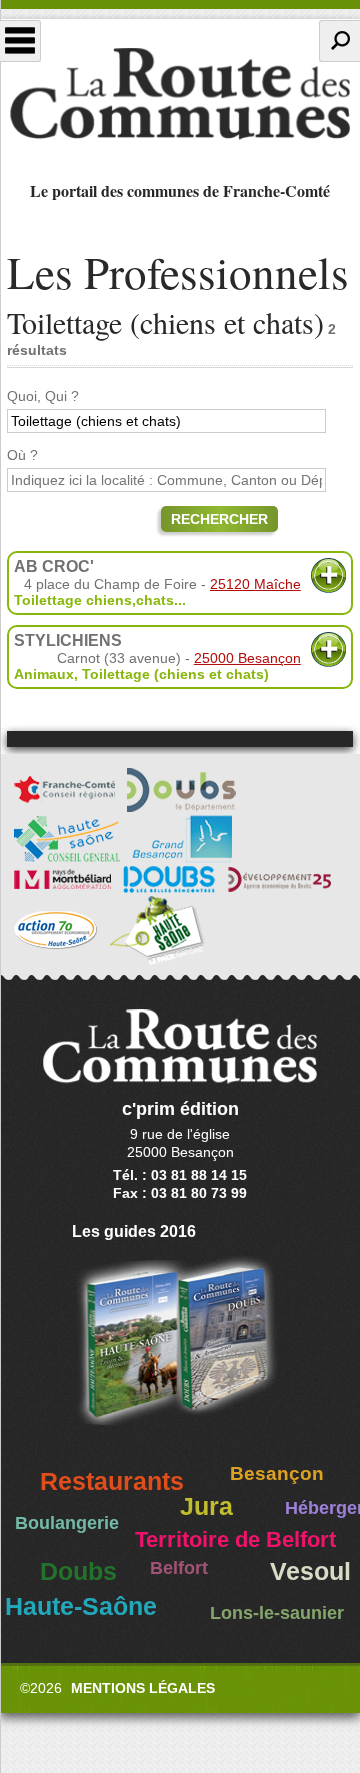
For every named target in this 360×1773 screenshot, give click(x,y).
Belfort (179, 1568)
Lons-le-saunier (277, 1613)
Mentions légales (143, 1688)
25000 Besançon (247, 658)
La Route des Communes (180, 94)
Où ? (22, 455)
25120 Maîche (255, 584)
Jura (206, 1506)
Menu (20, 41)
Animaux (44, 674)
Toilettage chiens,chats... (100, 600)
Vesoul (310, 1571)
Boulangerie (67, 1523)
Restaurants (112, 1481)
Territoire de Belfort (235, 1540)
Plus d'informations (328, 575)
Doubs (78, 1571)
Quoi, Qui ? (43, 396)
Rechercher (219, 519)
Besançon (277, 1473)
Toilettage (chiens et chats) (175, 674)
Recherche (339, 41)
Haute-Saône (81, 1606)
